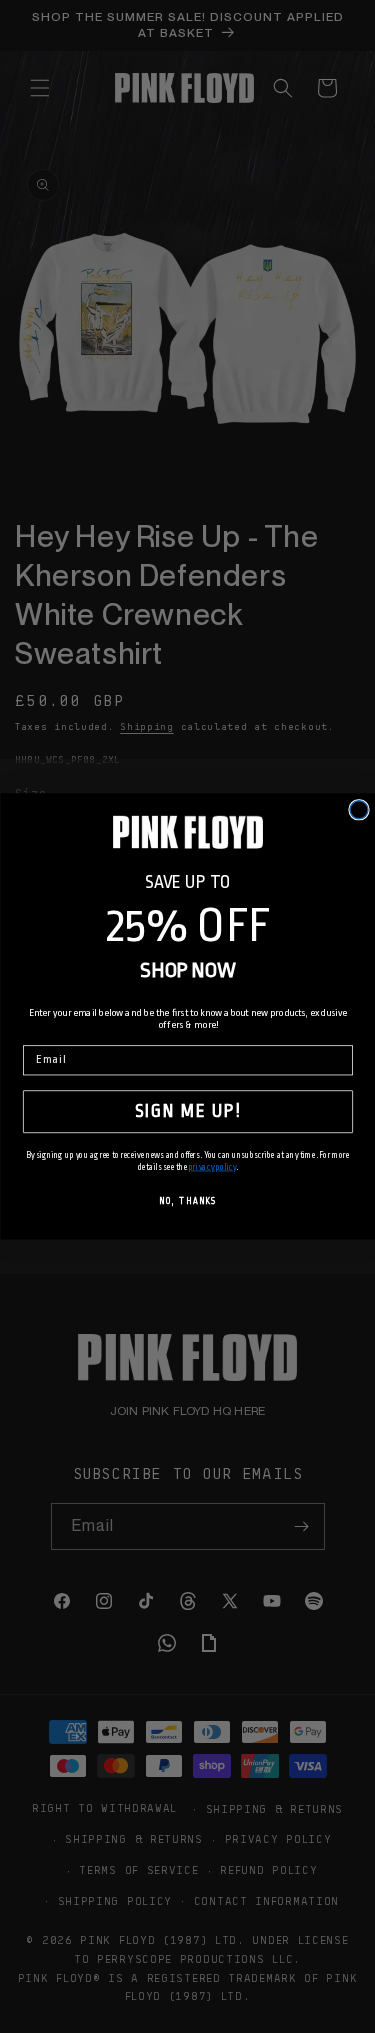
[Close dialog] (359, 810)
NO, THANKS (187, 1202)
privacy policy (211, 1167)
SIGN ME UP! (188, 1111)
